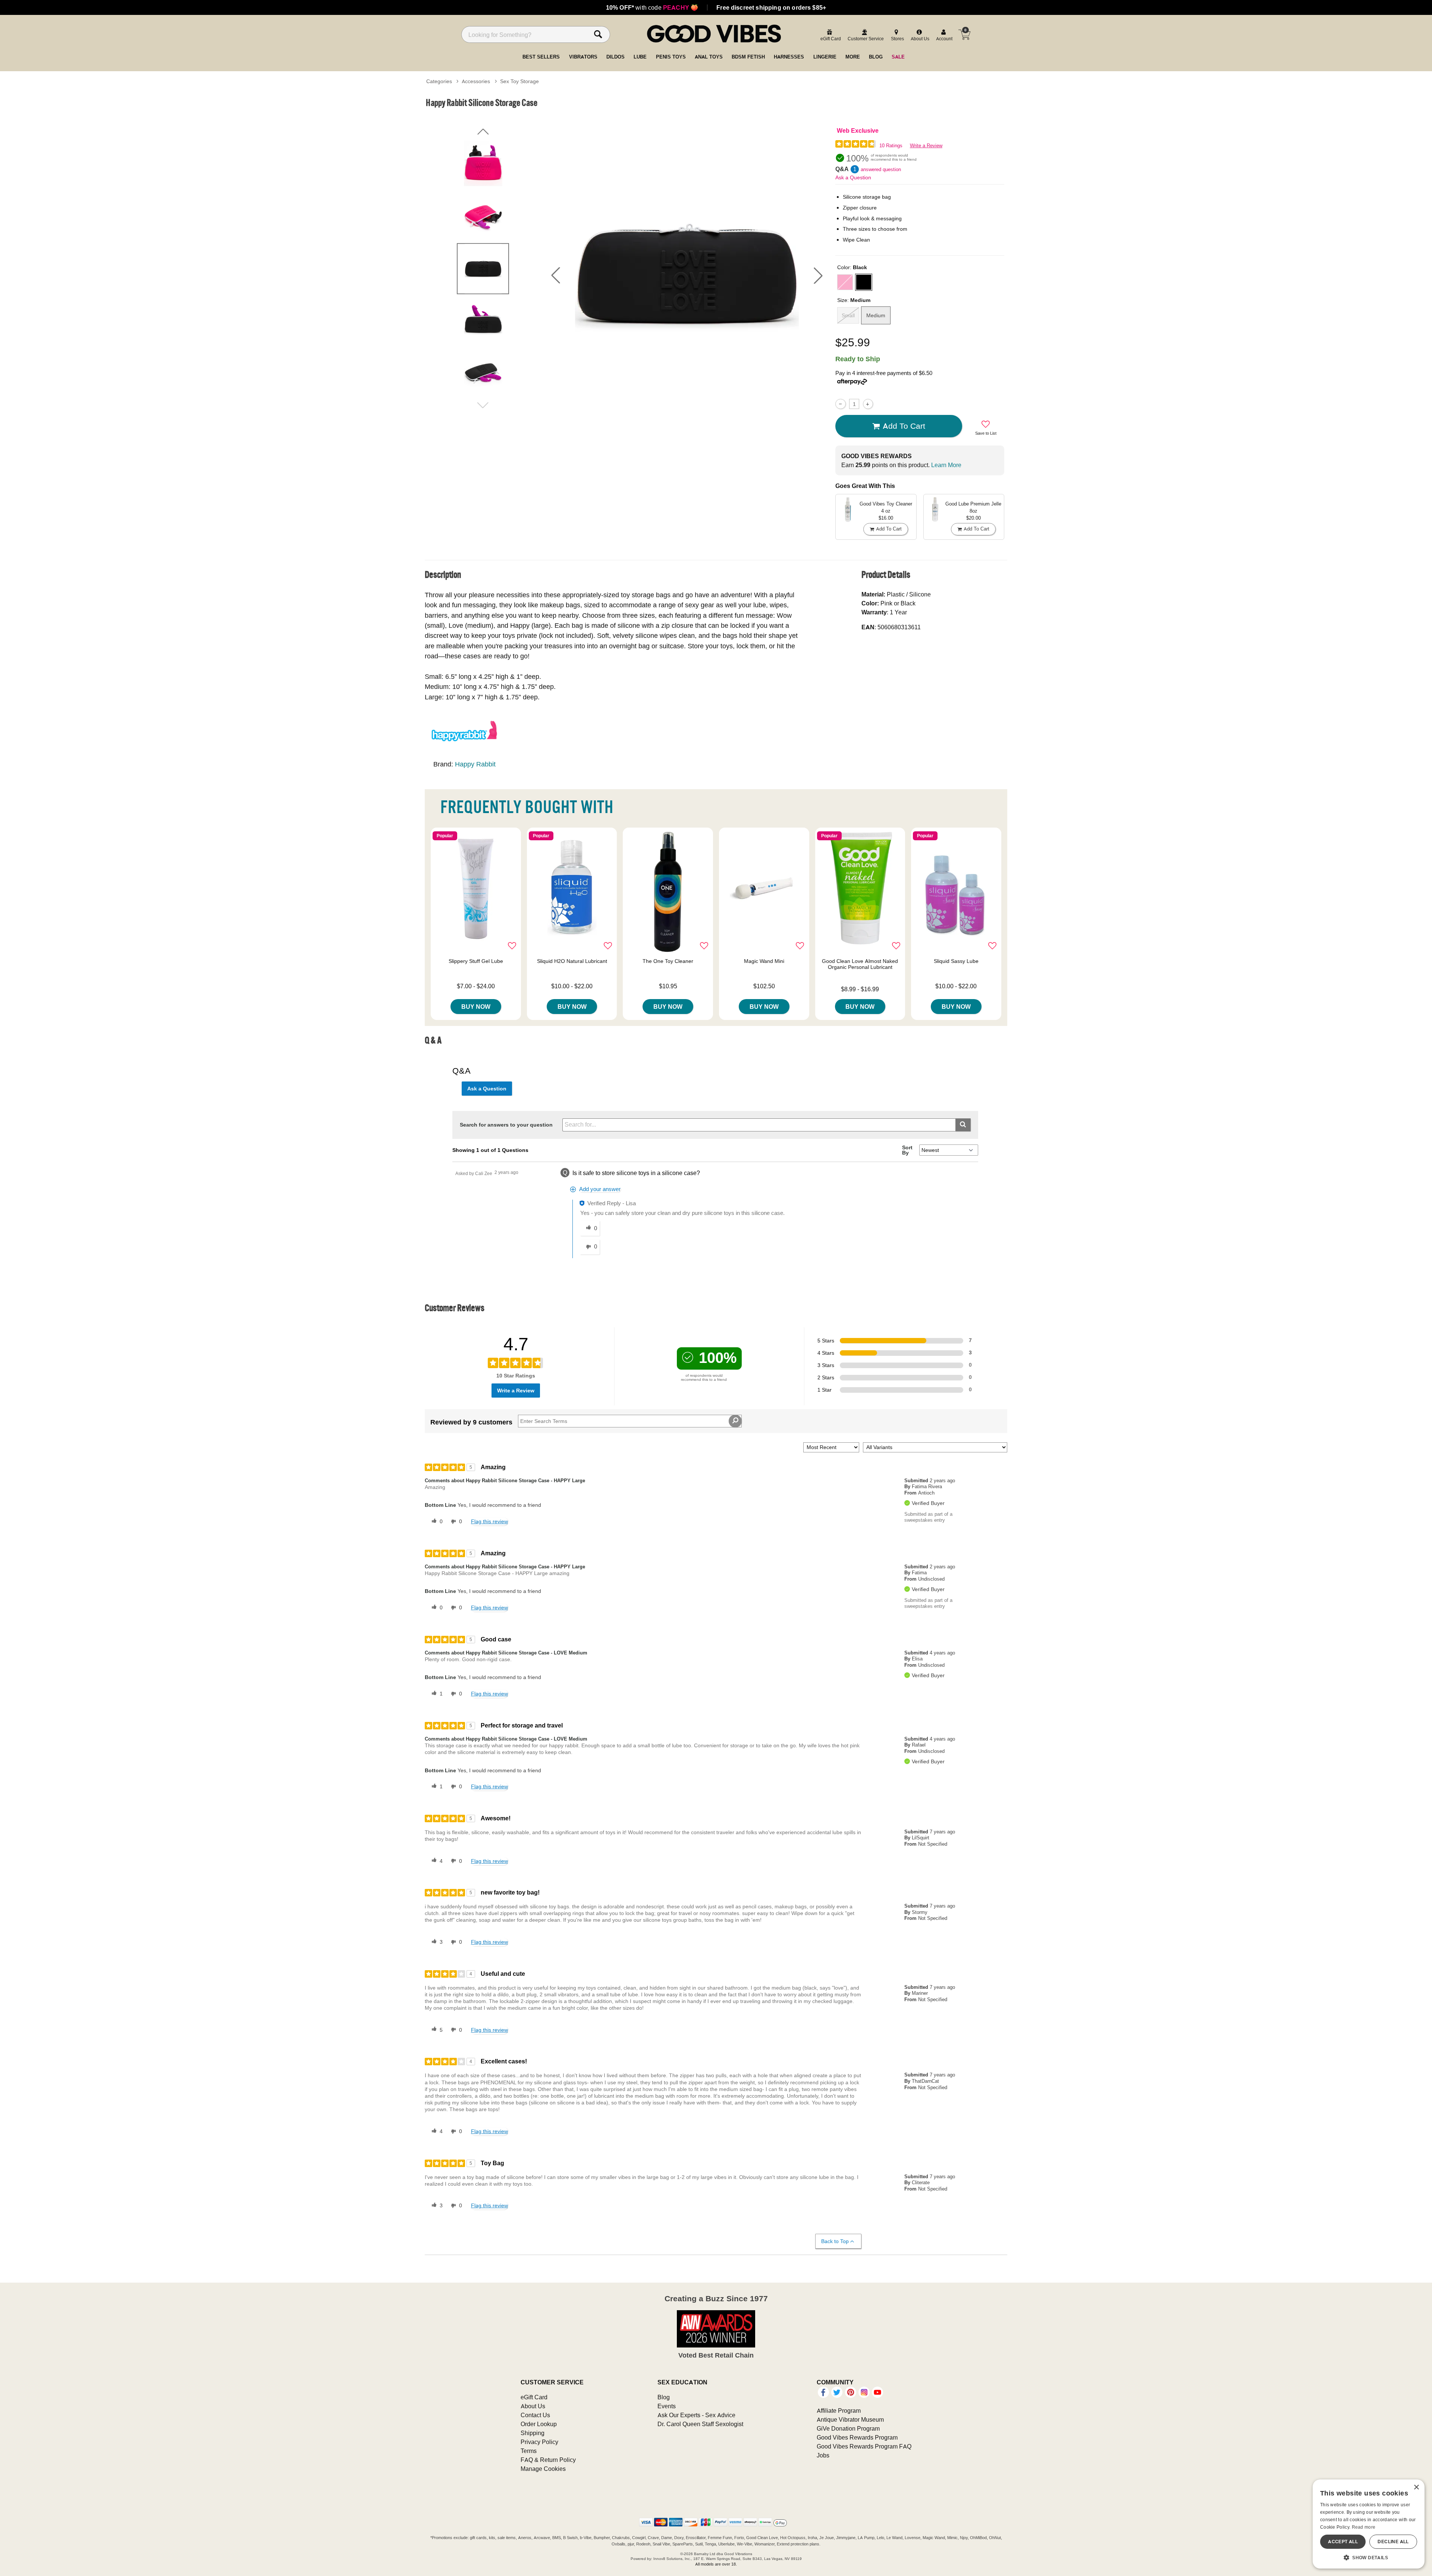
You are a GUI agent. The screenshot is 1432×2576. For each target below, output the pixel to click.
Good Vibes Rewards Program (857, 2437)
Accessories (476, 81)
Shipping (533, 2433)
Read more (1364, 2527)
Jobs (823, 2455)
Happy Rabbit (475, 764)
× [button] (1416, 2487)
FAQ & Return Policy (548, 2460)
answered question (881, 169)
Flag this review (489, 1521)
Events (667, 2406)
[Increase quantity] (868, 404)
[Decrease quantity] (840, 404)
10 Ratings (891, 146)
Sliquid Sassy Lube (956, 961)
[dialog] (1369, 2524)
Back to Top (835, 2241)
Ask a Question (853, 177)
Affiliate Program (839, 2410)
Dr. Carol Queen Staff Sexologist (700, 2424)
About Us (533, 2406)
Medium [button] (876, 315)
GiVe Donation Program (848, 2428)
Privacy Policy (539, 2442)
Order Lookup (539, 2424)
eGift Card (534, 2397)
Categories (439, 81)
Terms (529, 2451)
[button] (556, 275)
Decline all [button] (1393, 2542)
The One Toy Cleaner (668, 961)
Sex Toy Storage (519, 81)
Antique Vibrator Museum (850, 2419)
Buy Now (476, 1007)
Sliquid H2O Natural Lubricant (572, 961)
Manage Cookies (543, 2469)
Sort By (907, 1150)
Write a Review (926, 146)
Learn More (946, 465)
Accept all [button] (1343, 2542)
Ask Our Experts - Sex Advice (696, 2415)
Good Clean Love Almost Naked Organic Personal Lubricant (860, 964)
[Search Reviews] (735, 1421)
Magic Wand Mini (764, 961)
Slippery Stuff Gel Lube (476, 961)
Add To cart (904, 426)
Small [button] (848, 315)
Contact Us (535, 2415)
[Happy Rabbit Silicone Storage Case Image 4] (687, 275)
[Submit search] (963, 1125)
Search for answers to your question (506, 1125)
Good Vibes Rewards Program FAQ (864, 2446)
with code (652, 7)
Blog (664, 2397)
